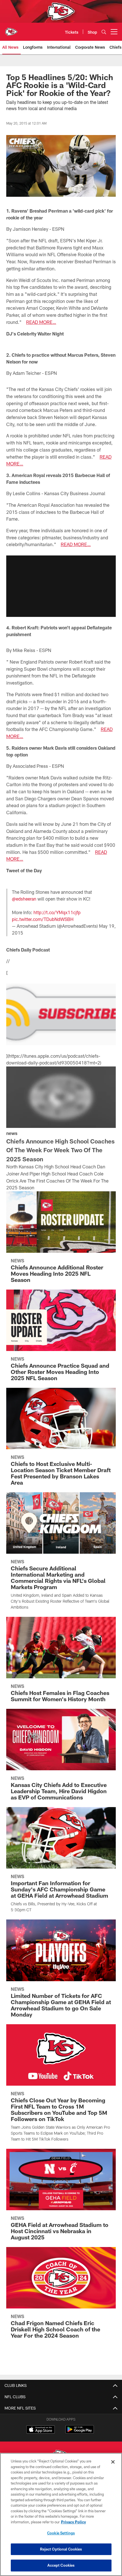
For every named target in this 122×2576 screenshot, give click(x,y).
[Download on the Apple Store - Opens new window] (41, 2430)
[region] (61, 2514)
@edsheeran (24, 899)
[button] (61, 586)
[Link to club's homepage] (11, 29)
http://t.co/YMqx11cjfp (57, 912)
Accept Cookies (61, 2565)
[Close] (113, 2462)
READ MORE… (41, 322)
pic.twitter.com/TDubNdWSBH (43, 919)
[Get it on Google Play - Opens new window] (80, 2432)
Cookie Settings (61, 2533)
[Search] (104, 32)
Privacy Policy (73, 2522)
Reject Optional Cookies (61, 2549)
